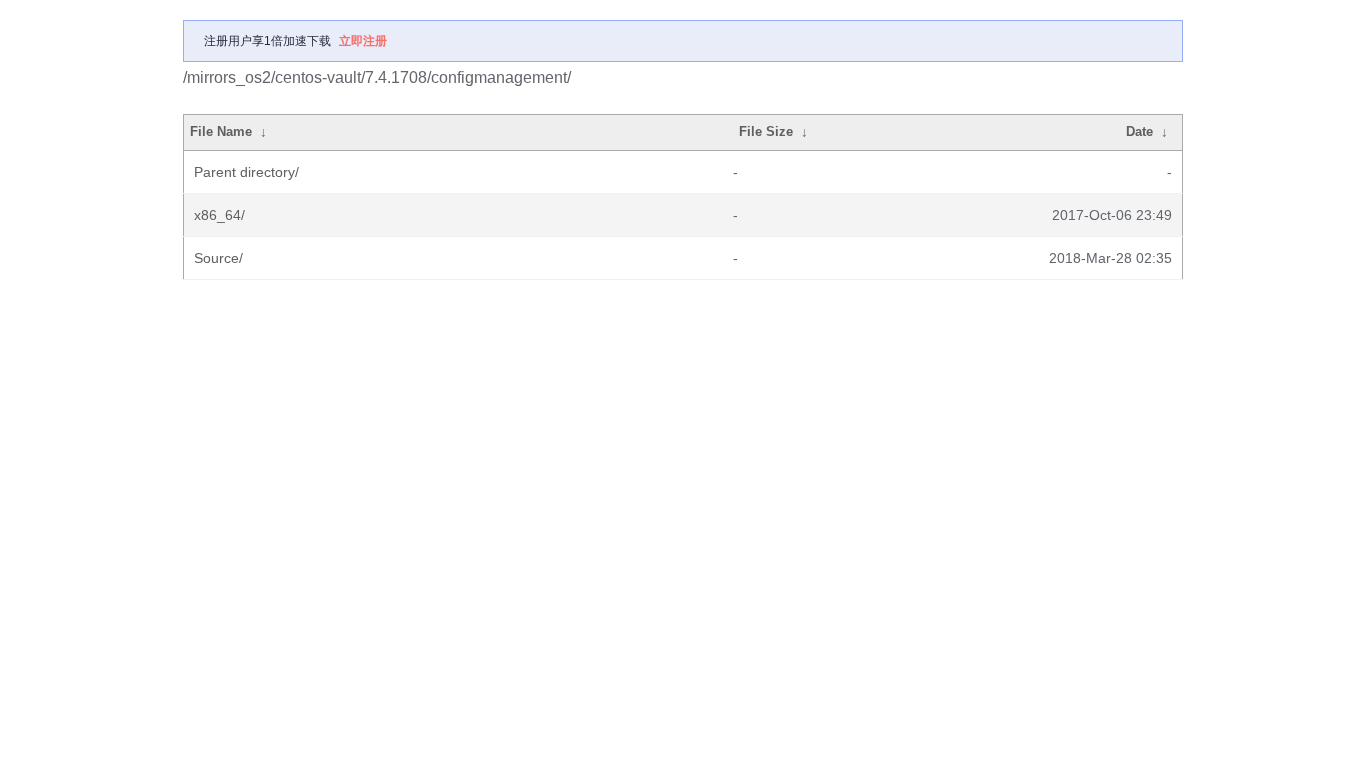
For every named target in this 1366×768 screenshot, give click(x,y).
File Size (766, 131)
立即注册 (363, 41)
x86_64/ (219, 215)
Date (1139, 131)
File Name (221, 131)
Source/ (218, 258)
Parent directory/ (246, 172)
